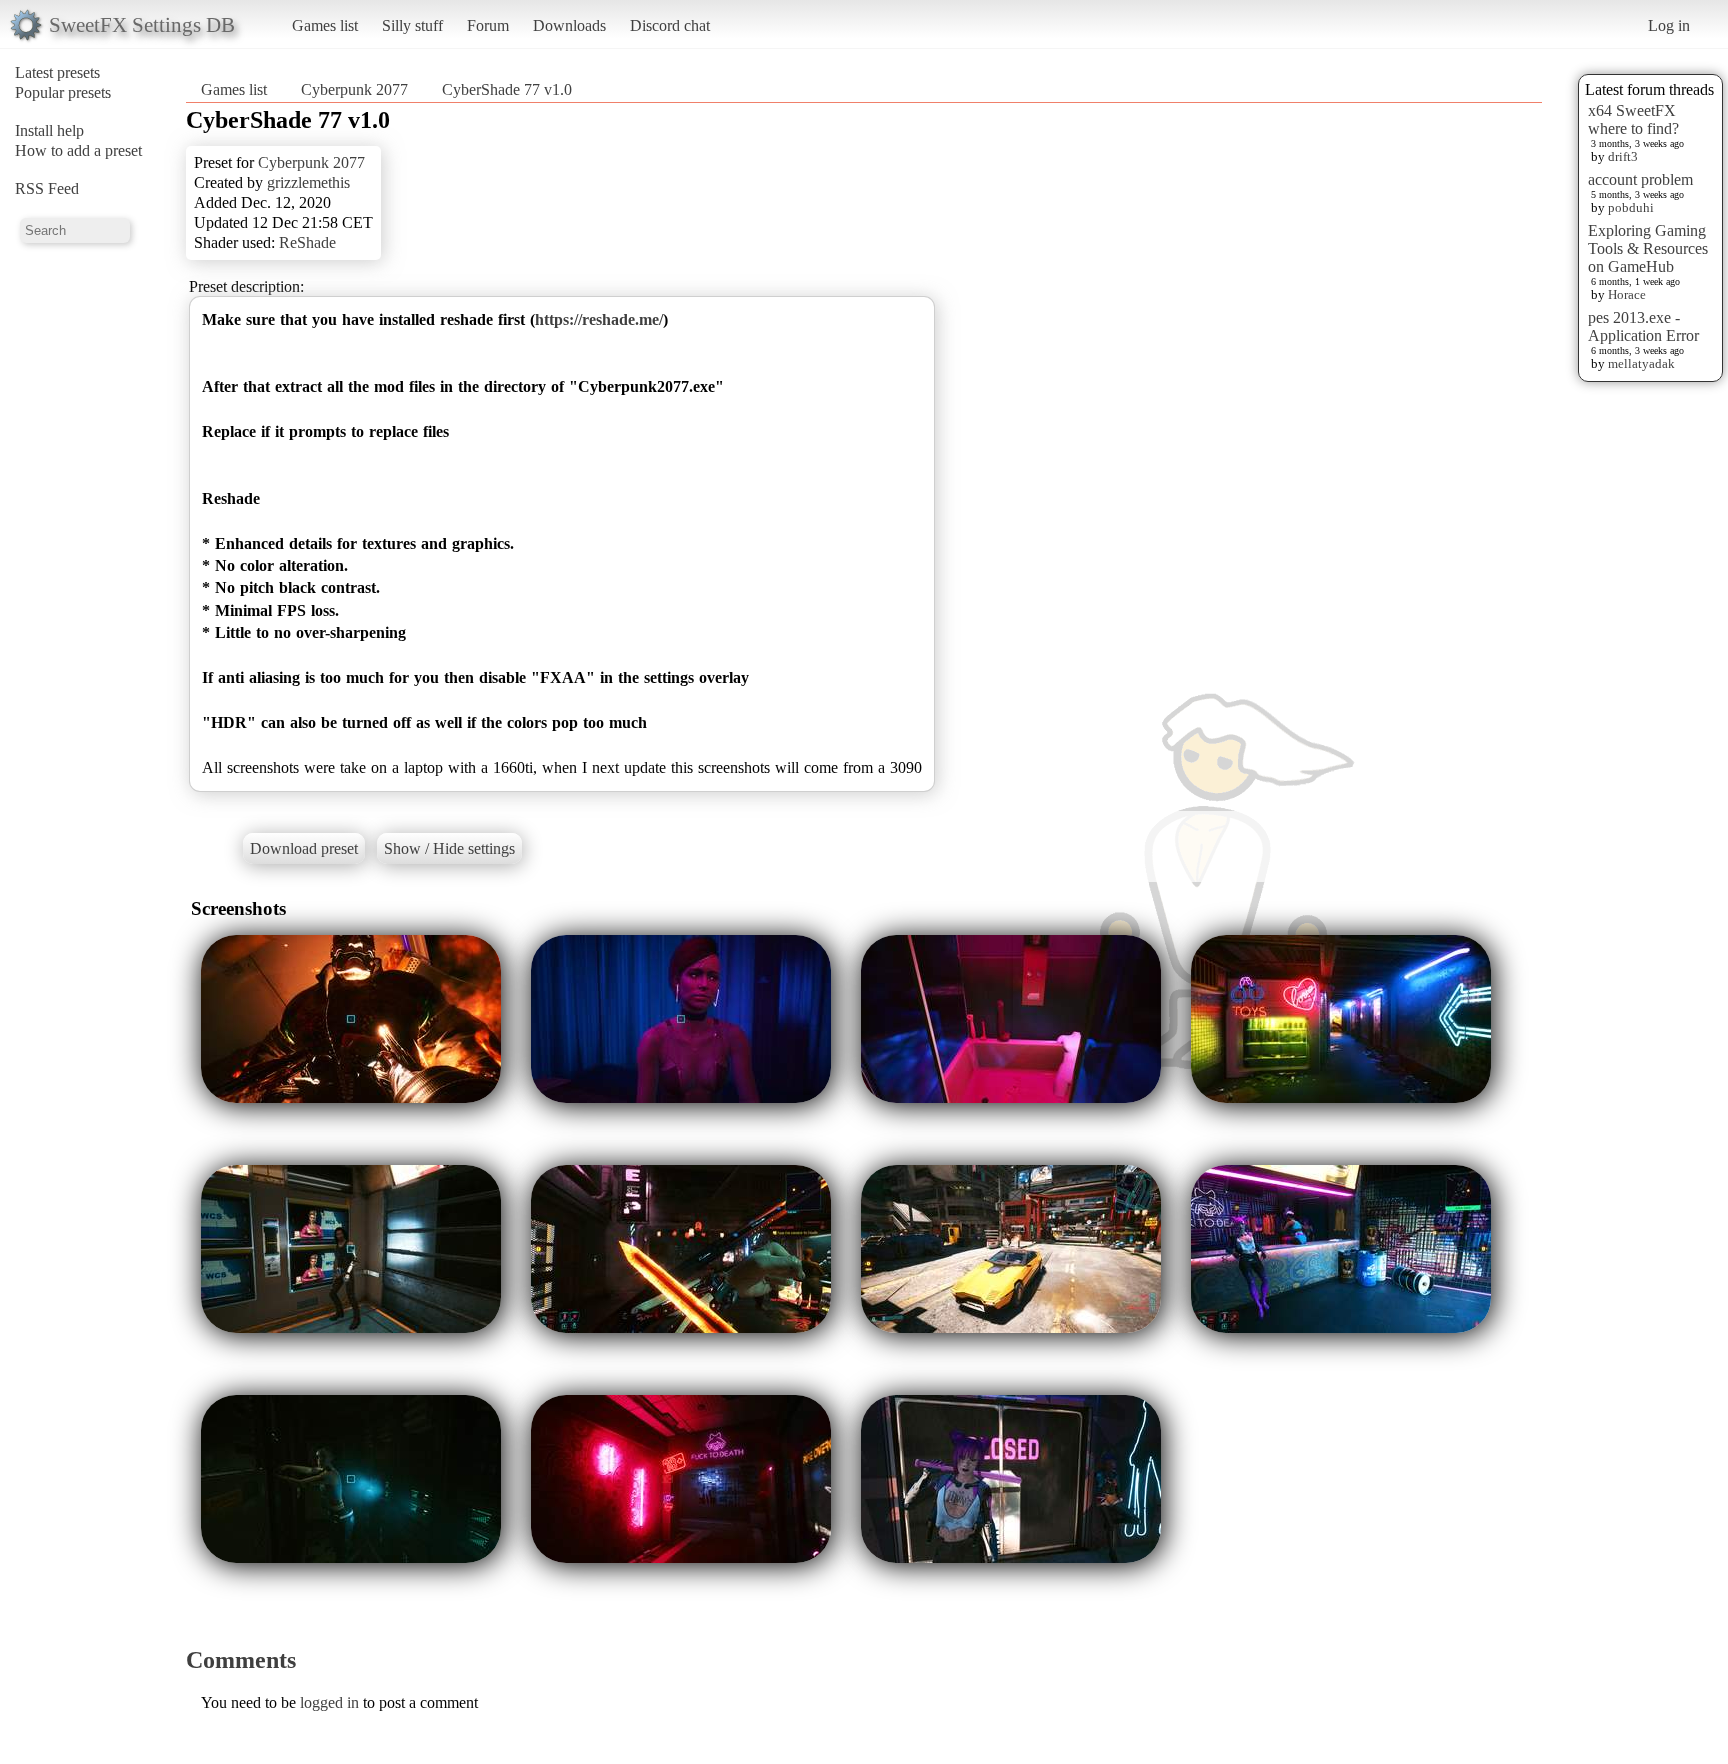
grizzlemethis (308, 182)
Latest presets (57, 72)
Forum (488, 25)
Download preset (304, 848)
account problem (1640, 179)
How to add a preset (78, 150)
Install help (49, 130)
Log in (1669, 25)
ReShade (307, 242)
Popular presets (63, 92)
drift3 (1623, 156)
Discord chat (670, 25)
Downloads (569, 25)
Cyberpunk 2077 (354, 89)
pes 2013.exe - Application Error (1643, 326)
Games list (325, 25)
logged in (329, 1702)
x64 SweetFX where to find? (1633, 119)
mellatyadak (1641, 363)
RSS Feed (47, 188)
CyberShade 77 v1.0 (507, 89)
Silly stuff (412, 25)
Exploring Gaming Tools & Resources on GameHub (1648, 248)
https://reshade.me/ (599, 319)
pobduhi (1631, 207)
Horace (1627, 294)
